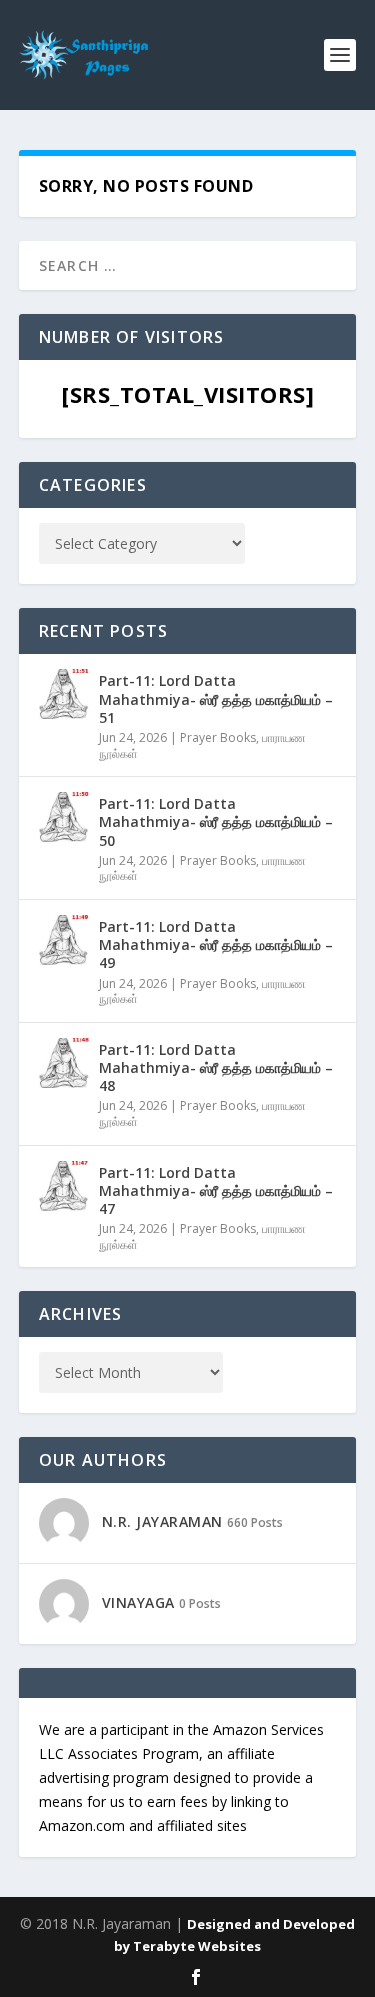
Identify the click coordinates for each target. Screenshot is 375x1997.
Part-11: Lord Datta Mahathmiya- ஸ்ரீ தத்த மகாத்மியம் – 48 (216, 1067)
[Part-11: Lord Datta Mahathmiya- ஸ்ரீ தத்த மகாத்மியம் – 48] (64, 1063)
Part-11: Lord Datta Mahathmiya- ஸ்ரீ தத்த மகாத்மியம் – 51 (216, 698)
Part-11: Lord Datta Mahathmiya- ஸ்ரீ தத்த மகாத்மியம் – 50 (216, 821)
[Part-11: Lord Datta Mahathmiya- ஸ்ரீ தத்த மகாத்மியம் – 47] (64, 1186)
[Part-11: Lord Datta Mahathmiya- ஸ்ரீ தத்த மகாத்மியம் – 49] (64, 940)
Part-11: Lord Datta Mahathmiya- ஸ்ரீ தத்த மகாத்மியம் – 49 (216, 944)
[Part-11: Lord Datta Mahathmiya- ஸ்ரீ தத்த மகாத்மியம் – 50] (64, 817)
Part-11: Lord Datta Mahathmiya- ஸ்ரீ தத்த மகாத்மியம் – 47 (216, 1190)
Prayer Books (218, 737)
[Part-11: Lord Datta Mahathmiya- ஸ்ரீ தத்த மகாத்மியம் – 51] (64, 694)
